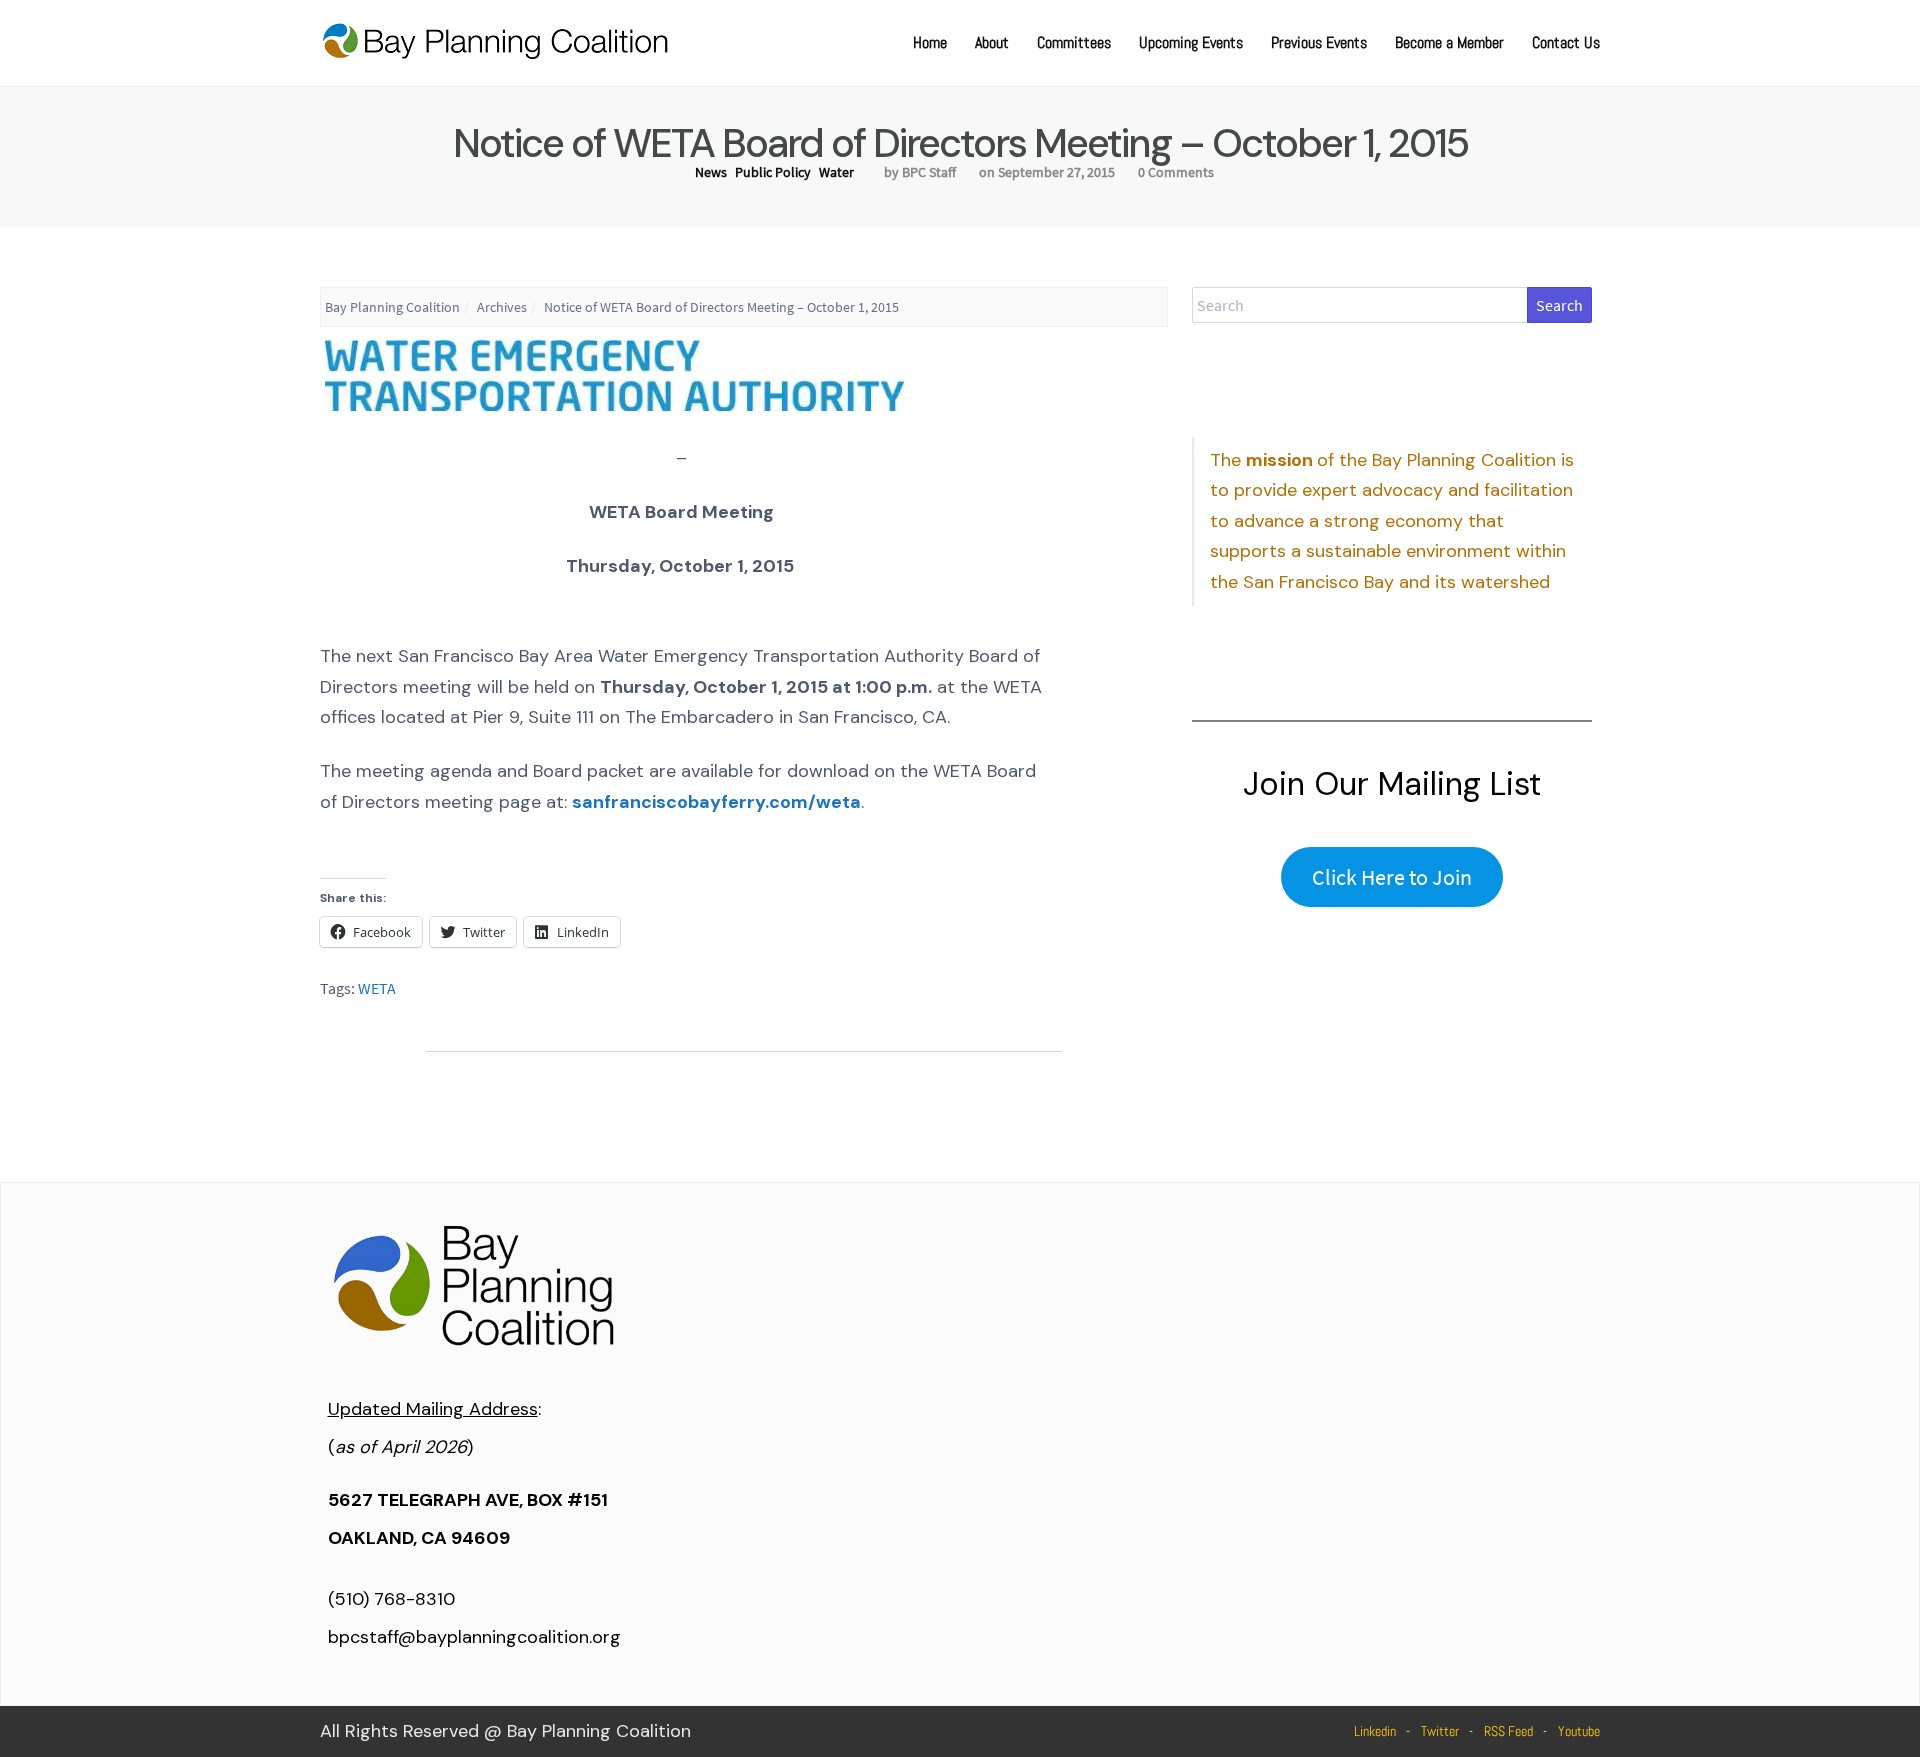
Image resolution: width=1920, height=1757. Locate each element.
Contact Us (1566, 42)
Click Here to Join (1392, 877)
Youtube (1579, 1731)
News (711, 172)
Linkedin (1375, 1731)
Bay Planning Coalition (392, 307)
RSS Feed (1508, 1731)
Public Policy (773, 172)
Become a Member (1449, 42)
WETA (377, 988)
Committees (1074, 42)
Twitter (1440, 1731)
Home (930, 42)
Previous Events (1319, 42)
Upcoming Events (1191, 42)
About (992, 42)
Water (836, 172)
